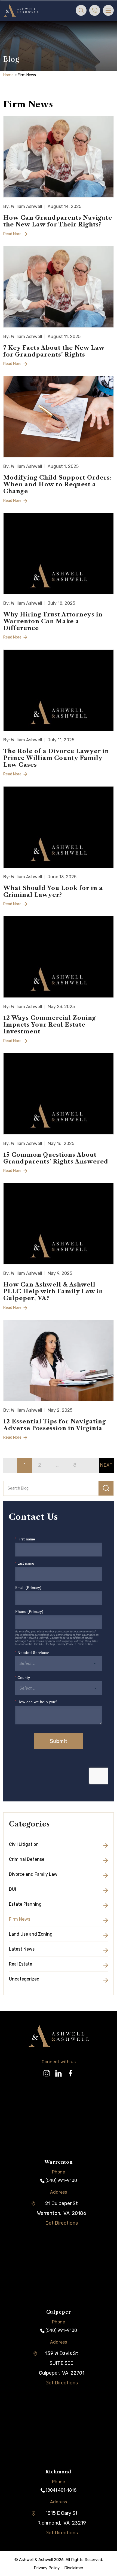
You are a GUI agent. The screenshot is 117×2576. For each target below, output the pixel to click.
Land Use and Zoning (31, 1934)
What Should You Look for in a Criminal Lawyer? (53, 891)
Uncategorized (24, 1979)
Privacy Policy (47, 2568)
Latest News (22, 1949)
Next (106, 1465)
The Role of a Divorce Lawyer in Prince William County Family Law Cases (56, 758)
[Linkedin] (59, 2071)
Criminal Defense (27, 1859)
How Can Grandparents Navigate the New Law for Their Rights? (58, 221)
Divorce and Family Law (33, 1874)
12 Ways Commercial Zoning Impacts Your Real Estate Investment (50, 1025)
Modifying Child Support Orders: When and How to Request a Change (58, 484)
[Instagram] (47, 2071)
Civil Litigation (24, 1844)
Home (8, 75)
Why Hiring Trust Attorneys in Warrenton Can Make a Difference (53, 621)
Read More (13, 234)
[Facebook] (70, 2071)
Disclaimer (74, 2568)
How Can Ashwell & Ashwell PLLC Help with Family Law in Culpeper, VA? (53, 1291)
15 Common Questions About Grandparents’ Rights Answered (56, 1158)
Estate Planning (25, 1904)
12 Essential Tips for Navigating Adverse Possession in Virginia (55, 1425)
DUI (13, 1889)
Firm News (20, 1919)
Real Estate (21, 1964)
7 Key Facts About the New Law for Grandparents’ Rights (54, 351)
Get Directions (62, 2223)
